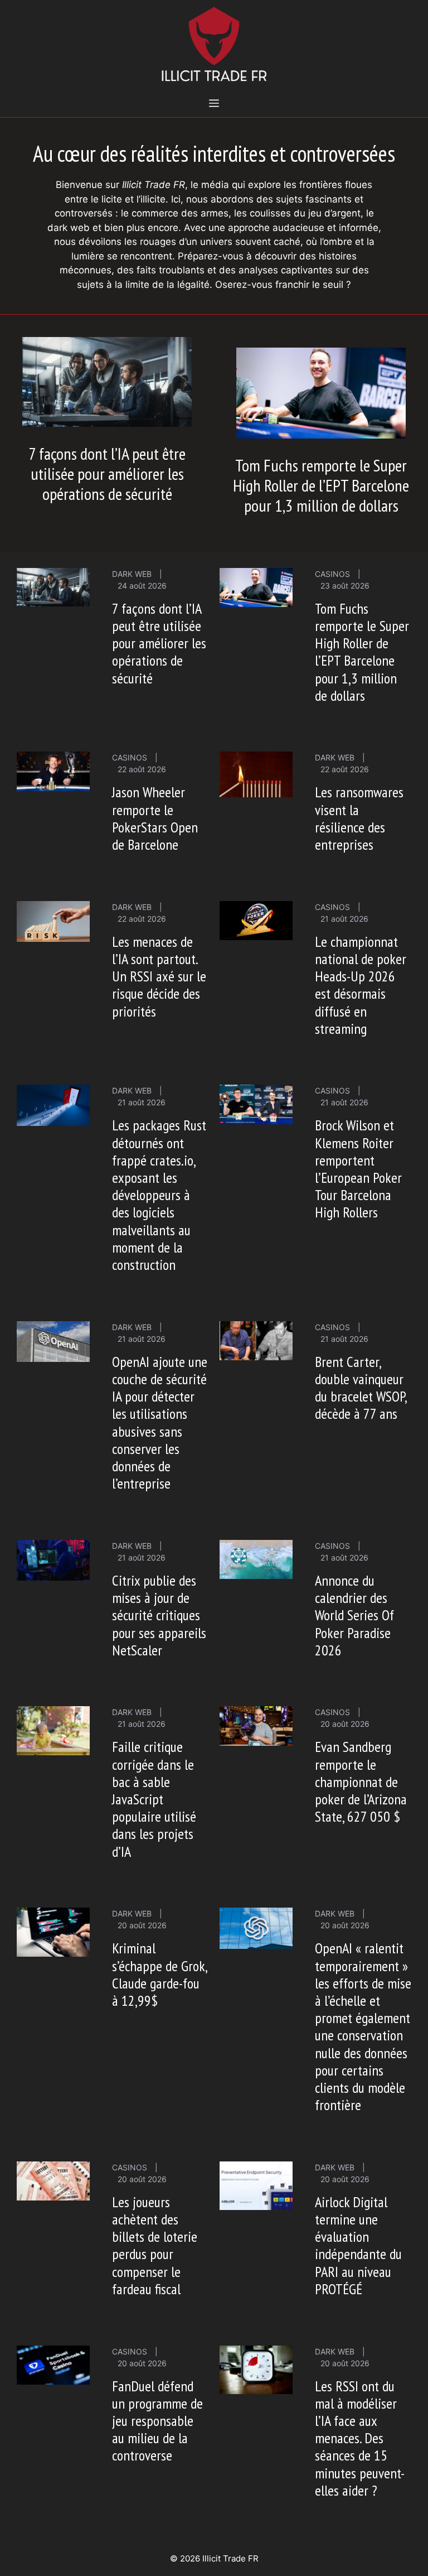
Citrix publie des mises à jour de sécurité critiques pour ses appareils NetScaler (159, 1615)
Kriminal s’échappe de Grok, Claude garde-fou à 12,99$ (159, 1974)
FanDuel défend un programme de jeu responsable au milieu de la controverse (157, 2421)
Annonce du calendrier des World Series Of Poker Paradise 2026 (354, 1615)
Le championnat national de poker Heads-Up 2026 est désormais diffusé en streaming (361, 985)
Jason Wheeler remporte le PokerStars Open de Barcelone (155, 818)
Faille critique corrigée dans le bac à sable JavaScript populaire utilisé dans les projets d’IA (154, 1799)
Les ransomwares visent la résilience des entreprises (359, 818)
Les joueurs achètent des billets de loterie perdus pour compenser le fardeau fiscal (155, 2245)
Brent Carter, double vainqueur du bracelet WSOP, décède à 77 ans (361, 1388)
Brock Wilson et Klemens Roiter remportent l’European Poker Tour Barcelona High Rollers (358, 1169)
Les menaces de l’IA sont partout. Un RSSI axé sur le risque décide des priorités (159, 976)
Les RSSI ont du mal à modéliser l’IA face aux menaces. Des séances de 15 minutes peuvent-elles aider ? (360, 2438)
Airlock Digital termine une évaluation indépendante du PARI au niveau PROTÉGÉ (358, 2245)
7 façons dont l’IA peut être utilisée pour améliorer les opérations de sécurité (107, 473)
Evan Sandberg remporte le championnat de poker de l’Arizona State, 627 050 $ (361, 1781)
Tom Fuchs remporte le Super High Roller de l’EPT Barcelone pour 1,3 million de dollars (321, 485)
